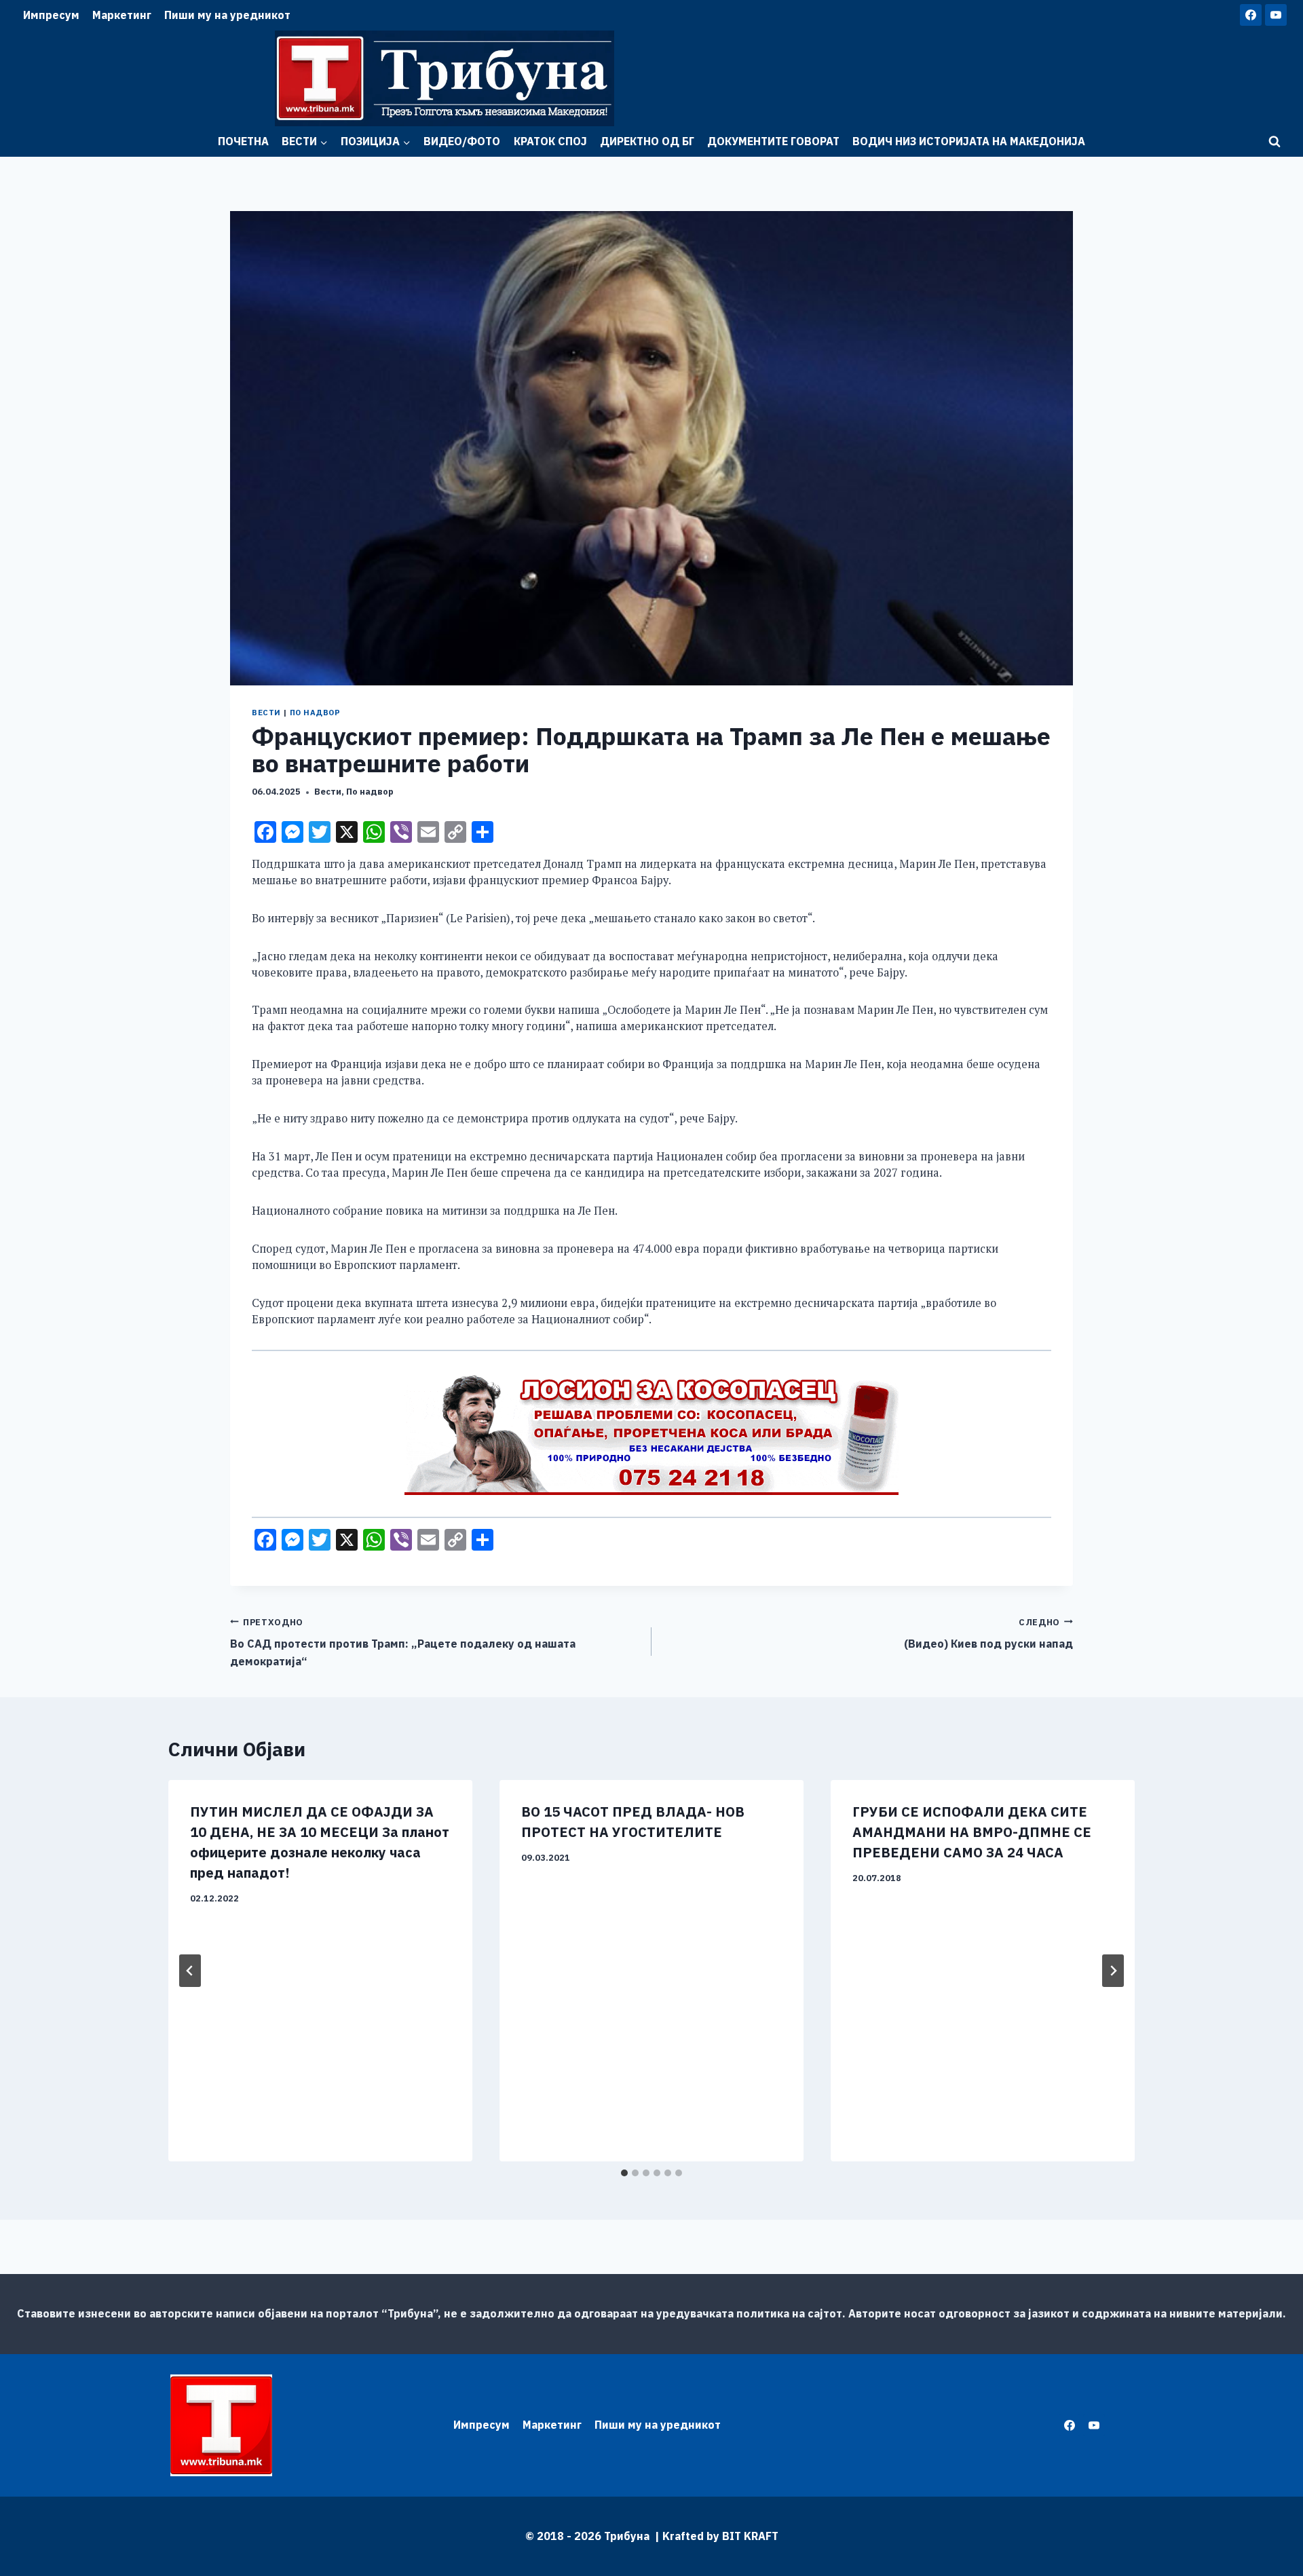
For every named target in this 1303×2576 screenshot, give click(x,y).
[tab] (624, 2173)
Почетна (243, 141)
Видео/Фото (462, 141)
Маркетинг (122, 15)
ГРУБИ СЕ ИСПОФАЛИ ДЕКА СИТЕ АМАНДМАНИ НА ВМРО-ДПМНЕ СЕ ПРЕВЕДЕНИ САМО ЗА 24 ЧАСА (972, 1832)
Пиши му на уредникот (227, 15)
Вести (266, 713)
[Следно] (1113, 1971)
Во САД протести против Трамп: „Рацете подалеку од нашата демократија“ (403, 1642)
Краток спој (550, 141)
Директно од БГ (647, 141)
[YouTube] (1276, 15)
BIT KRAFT (750, 2536)
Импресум (51, 15)
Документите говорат (773, 141)
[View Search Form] (1274, 142)
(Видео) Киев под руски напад (988, 1634)
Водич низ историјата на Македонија (969, 141)
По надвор (315, 713)
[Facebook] (1251, 15)
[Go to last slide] (190, 1971)
